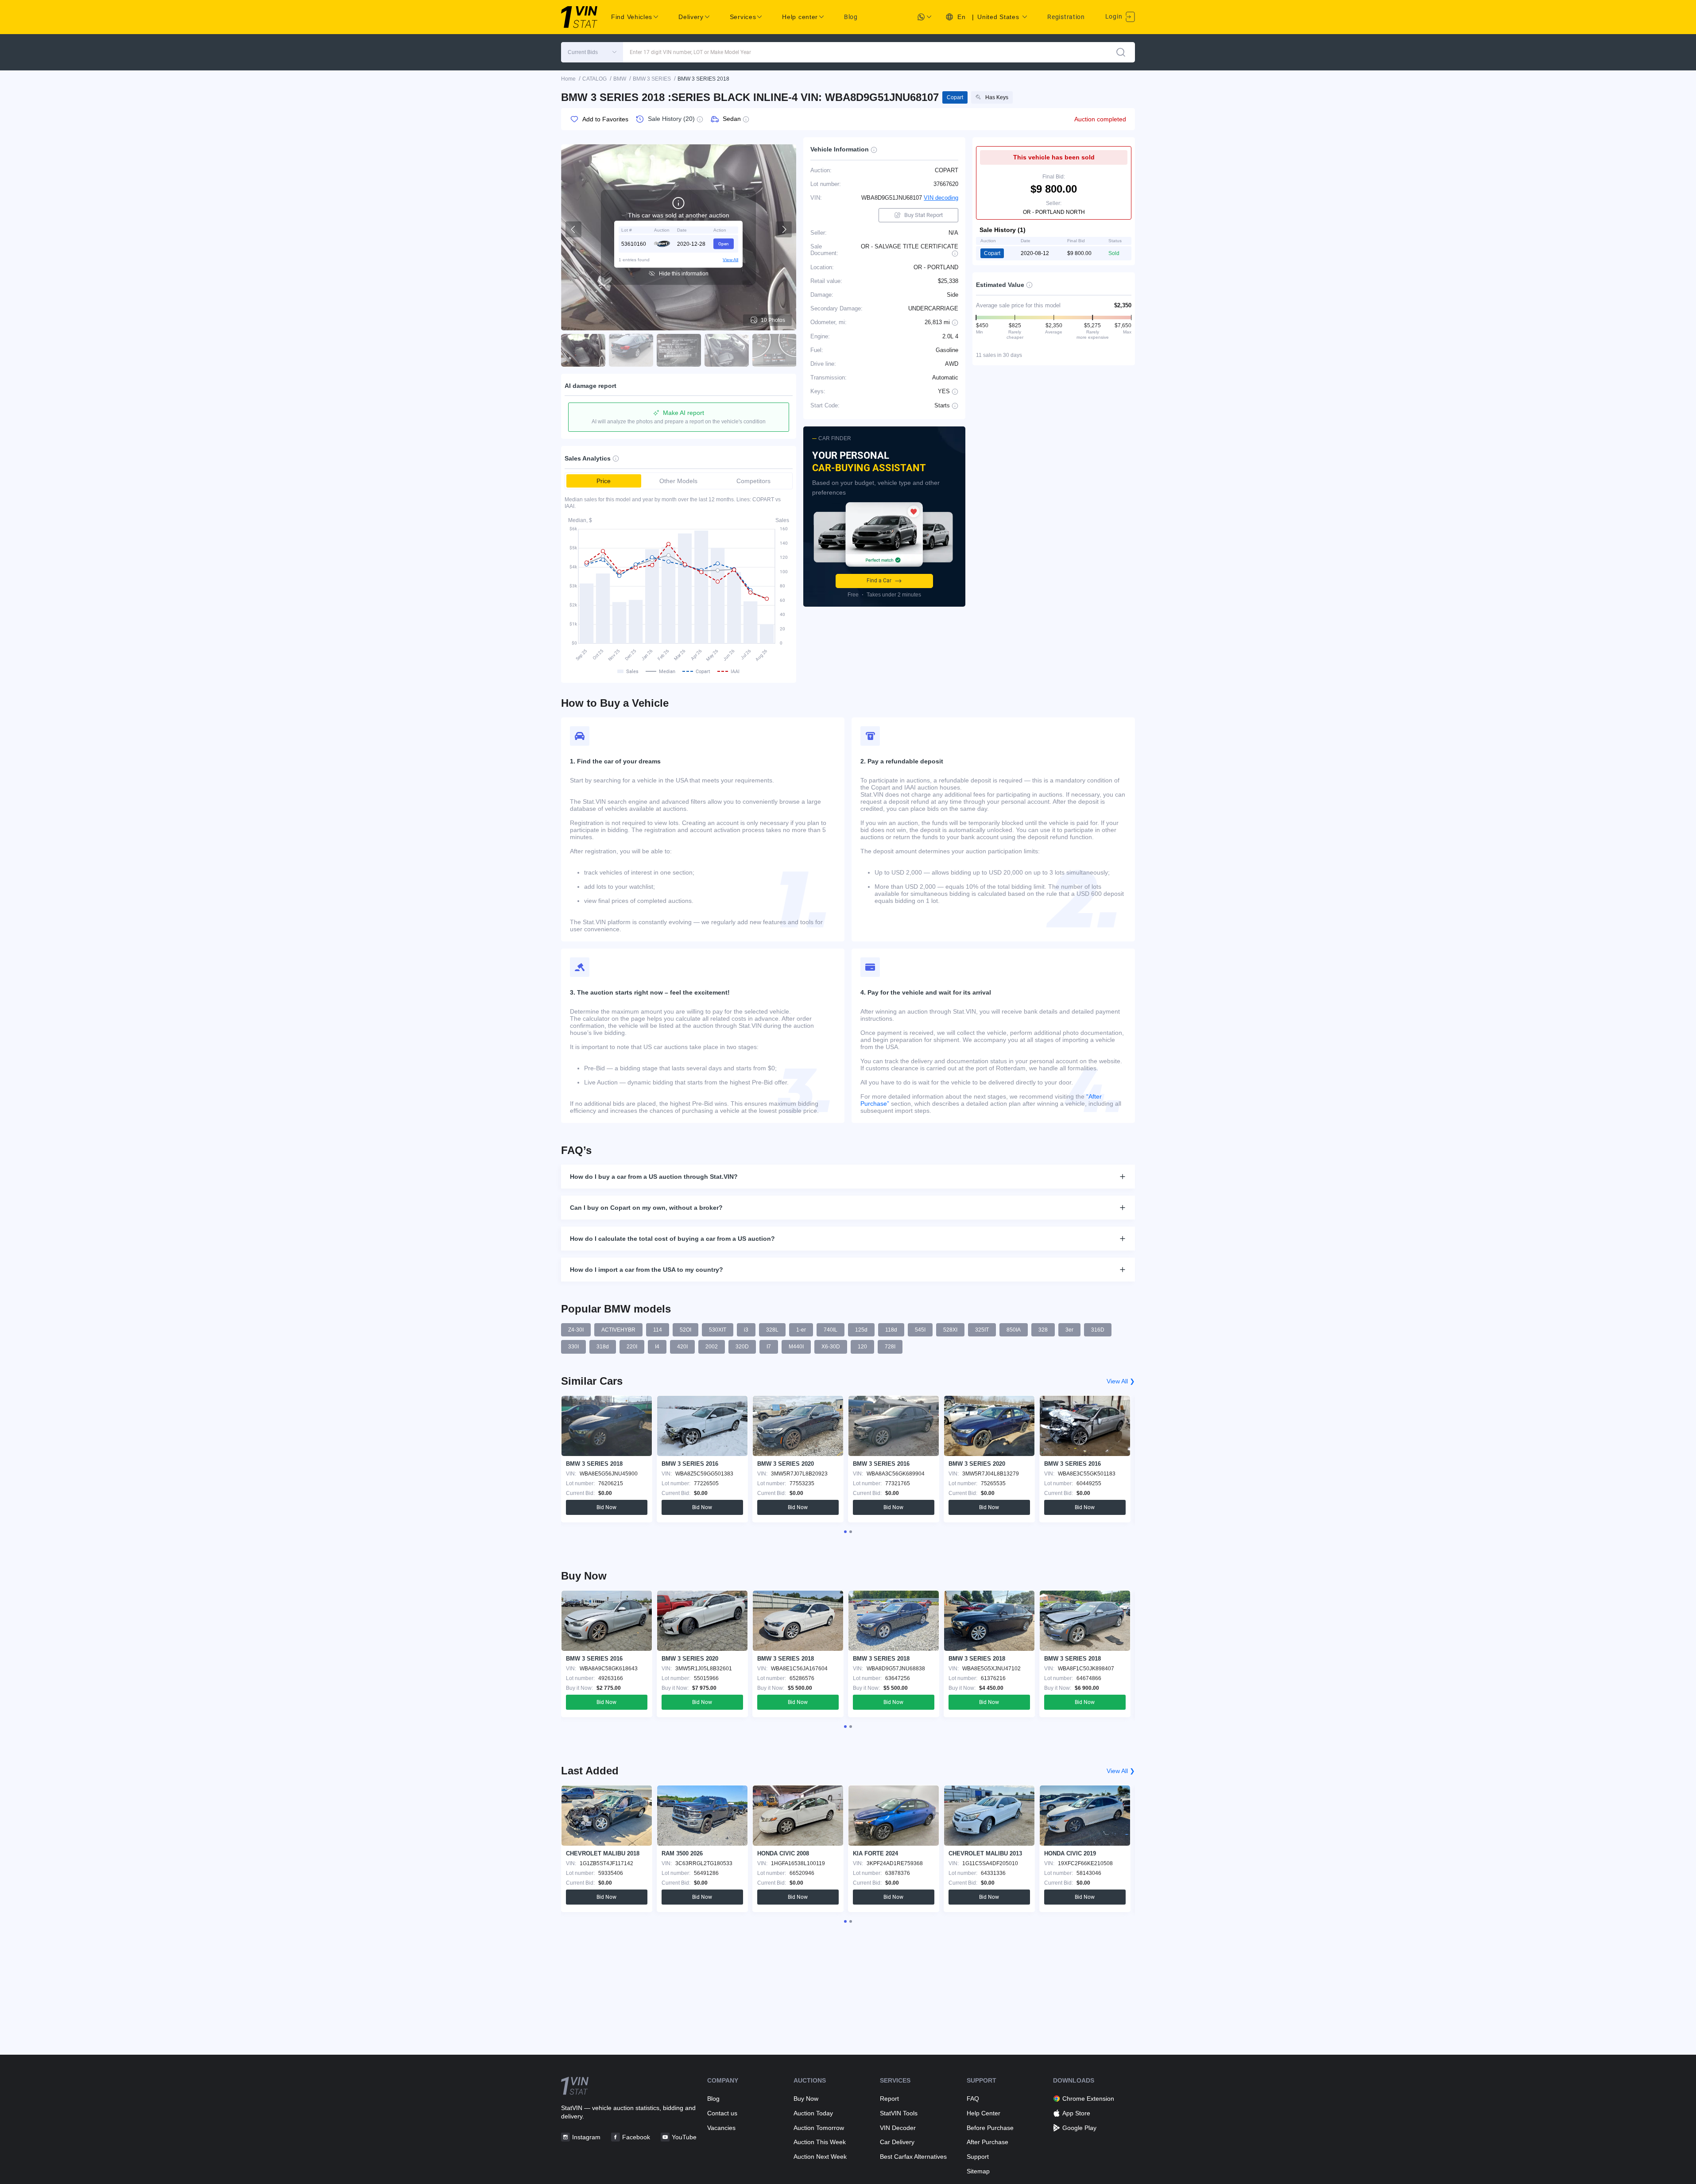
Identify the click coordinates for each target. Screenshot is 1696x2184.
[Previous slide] (573, 229)
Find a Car (879, 581)
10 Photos (773, 320)
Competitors (753, 481)
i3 (746, 1330)
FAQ (973, 2099)
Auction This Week (820, 2142)
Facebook (636, 2137)
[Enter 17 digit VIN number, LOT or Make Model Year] (1121, 52)
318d (603, 1347)
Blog (851, 17)
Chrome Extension (1088, 2099)
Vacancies (721, 2128)
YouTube (684, 2137)
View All (730, 259)
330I (573, 1347)
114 (658, 1330)
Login (1115, 16)
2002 (712, 1347)
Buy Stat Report (924, 215)
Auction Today (813, 2113)
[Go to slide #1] (583, 350)
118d (891, 1330)
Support (978, 2157)
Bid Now (606, 1507)
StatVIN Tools (899, 2113)
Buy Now (806, 2099)
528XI (950, 1330)
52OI (685, 1330)
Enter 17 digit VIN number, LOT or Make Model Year (690, 52)
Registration (1066, 17)
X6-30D (831, 1347)
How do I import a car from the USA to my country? (647, 1270)
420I (682, 1347)
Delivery (691, 17)
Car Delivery (897, 2142)
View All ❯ (1121, 1381)
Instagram (586, 2137)
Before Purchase (990, 2128)
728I (890, 1347)
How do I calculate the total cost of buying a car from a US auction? (672, 1239)
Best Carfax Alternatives (913, 2157)
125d (861, 1330)
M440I (796, 1347)
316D (1098, 1330)
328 (1043, 1330)
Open (724, 243)
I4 (657, 1347)
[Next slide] (784, 229)
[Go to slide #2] (631, 350)
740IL (831, 1330)
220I (632, 1347)
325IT (982, 1330)
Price (604, 481)
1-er (801, 1330)
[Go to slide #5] (774, 350)
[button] (592, 52)
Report (889, 2099)
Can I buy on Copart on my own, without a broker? (646, 1208)
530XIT (718, 1330)
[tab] (845, 1532)
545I (920, 1330)
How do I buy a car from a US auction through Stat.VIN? (654, 1177)
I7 (769, 1347)
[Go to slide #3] (679, 350)
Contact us (722, 2113)
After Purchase (987, 2142)
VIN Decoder (898, 2128)
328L (772, 1330)
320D (742, 1347)
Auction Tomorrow (819, 2128)
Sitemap (978, 2171)
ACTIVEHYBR (618, 1330)
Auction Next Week (820, 2157)
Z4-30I (576, 1330)
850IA (1014, 1330)
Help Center (984, 2113)
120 (862, 1347)
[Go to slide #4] (727, 350)
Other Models (678, 481)
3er (1069, 1330)
